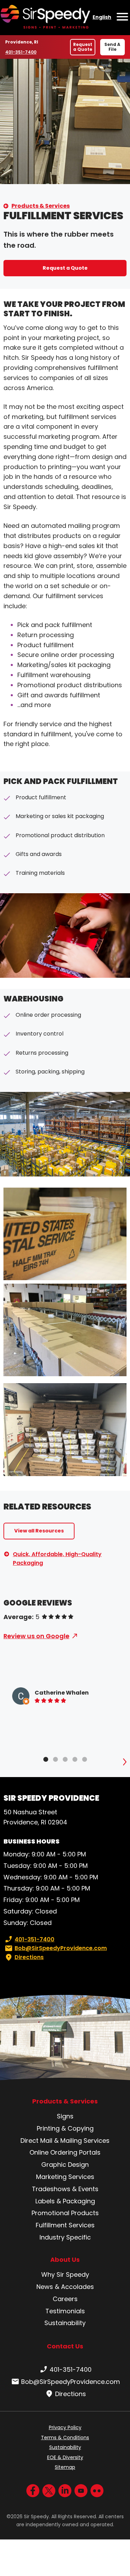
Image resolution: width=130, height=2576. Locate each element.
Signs (65, 2116)
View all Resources (39, 1531)
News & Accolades (65, 2287)
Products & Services (41, 206)
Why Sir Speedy (65, 2274)
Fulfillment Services (65, 2225)
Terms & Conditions (65, 2438)
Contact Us (65, 2346)
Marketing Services (65, 2177)
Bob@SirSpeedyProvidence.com (61, 1948)
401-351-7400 (21, 52)
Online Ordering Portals (65, 2152)
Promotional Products (65, 2213)
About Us (65, 2260)
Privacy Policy (65, 2427)
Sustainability (65, 2323)
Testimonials (65, 2311)
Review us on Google (36, 1636)
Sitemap (65, 2467)
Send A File (112, 47)
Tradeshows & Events (65, 2189)
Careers (65, 2299)
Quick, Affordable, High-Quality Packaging (57, 1559)
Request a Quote (83, 47)
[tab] (46, 1759)
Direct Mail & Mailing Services (65, 2141)
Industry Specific (65, 2237)
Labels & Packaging (65, 2201)
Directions (29, 1957)
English (102, 17)
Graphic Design (65, 2165)
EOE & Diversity (65, 2457)
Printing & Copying (65, 2128)
